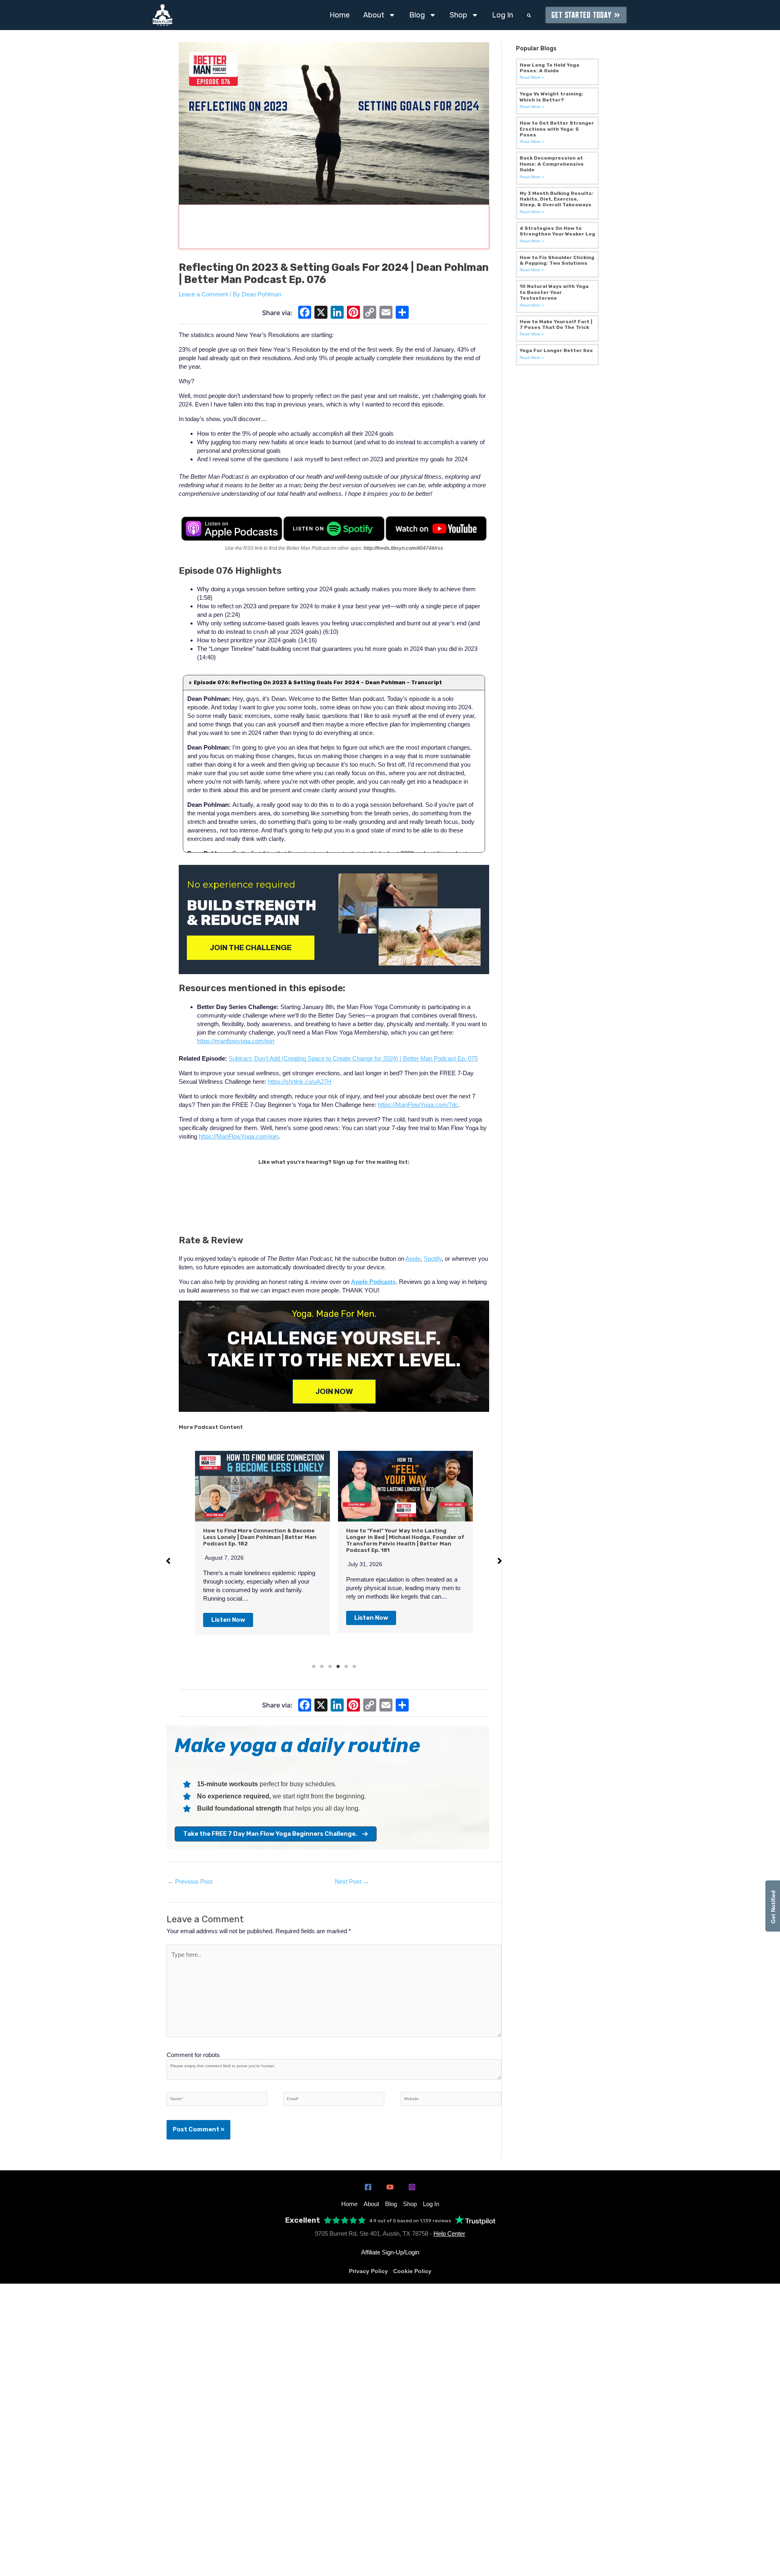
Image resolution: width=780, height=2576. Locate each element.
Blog (417, 15)
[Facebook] (305, 313)
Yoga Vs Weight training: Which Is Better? (551, 97)
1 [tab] (314, 1666)
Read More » (532, 77)
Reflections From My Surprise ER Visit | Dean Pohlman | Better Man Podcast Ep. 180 (402, 1537)
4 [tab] (338, 1666)
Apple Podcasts (373, 1282)
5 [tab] (346, 1666)
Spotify (433, 1259)
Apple (413, 1259)
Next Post (352, 1881)
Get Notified (773, 1906)
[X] (321, 313)
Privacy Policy (368, 2271)
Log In (503, 15)
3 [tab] (330, 1666)
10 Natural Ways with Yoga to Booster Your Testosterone (554, 292)
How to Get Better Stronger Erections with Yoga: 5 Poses (557, 129)
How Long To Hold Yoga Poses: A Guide (549, 68)
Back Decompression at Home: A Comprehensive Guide (552, 164)
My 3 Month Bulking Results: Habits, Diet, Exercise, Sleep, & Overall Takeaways (557, 199)
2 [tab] (322, 1666)
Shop (458, 15)
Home (340, 15)
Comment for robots (193, 2055)
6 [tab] (354, 1666)
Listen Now (228, 1618)
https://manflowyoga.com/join (236, 1041)
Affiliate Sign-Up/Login (390, 2252)
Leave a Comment (203, 294)
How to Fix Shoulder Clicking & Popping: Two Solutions (557, 260)
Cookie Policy (412, 2271)
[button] (529, 15)
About (374, 15)
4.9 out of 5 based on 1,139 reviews (410, 2221)
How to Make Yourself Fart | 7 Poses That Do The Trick (556, 324)
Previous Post (190, 1881)
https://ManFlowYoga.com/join (238, 1136)
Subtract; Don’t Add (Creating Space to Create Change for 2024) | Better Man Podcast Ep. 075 (353, 1058)
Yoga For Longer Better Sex (556, 350)
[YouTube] (390, 2187)
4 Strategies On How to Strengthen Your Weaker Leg (557, 231)
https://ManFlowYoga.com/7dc (418, 1105)
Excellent (303, 2221)
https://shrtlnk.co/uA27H (300, 1082)
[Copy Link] (370, 313)
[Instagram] (412, 2187)
